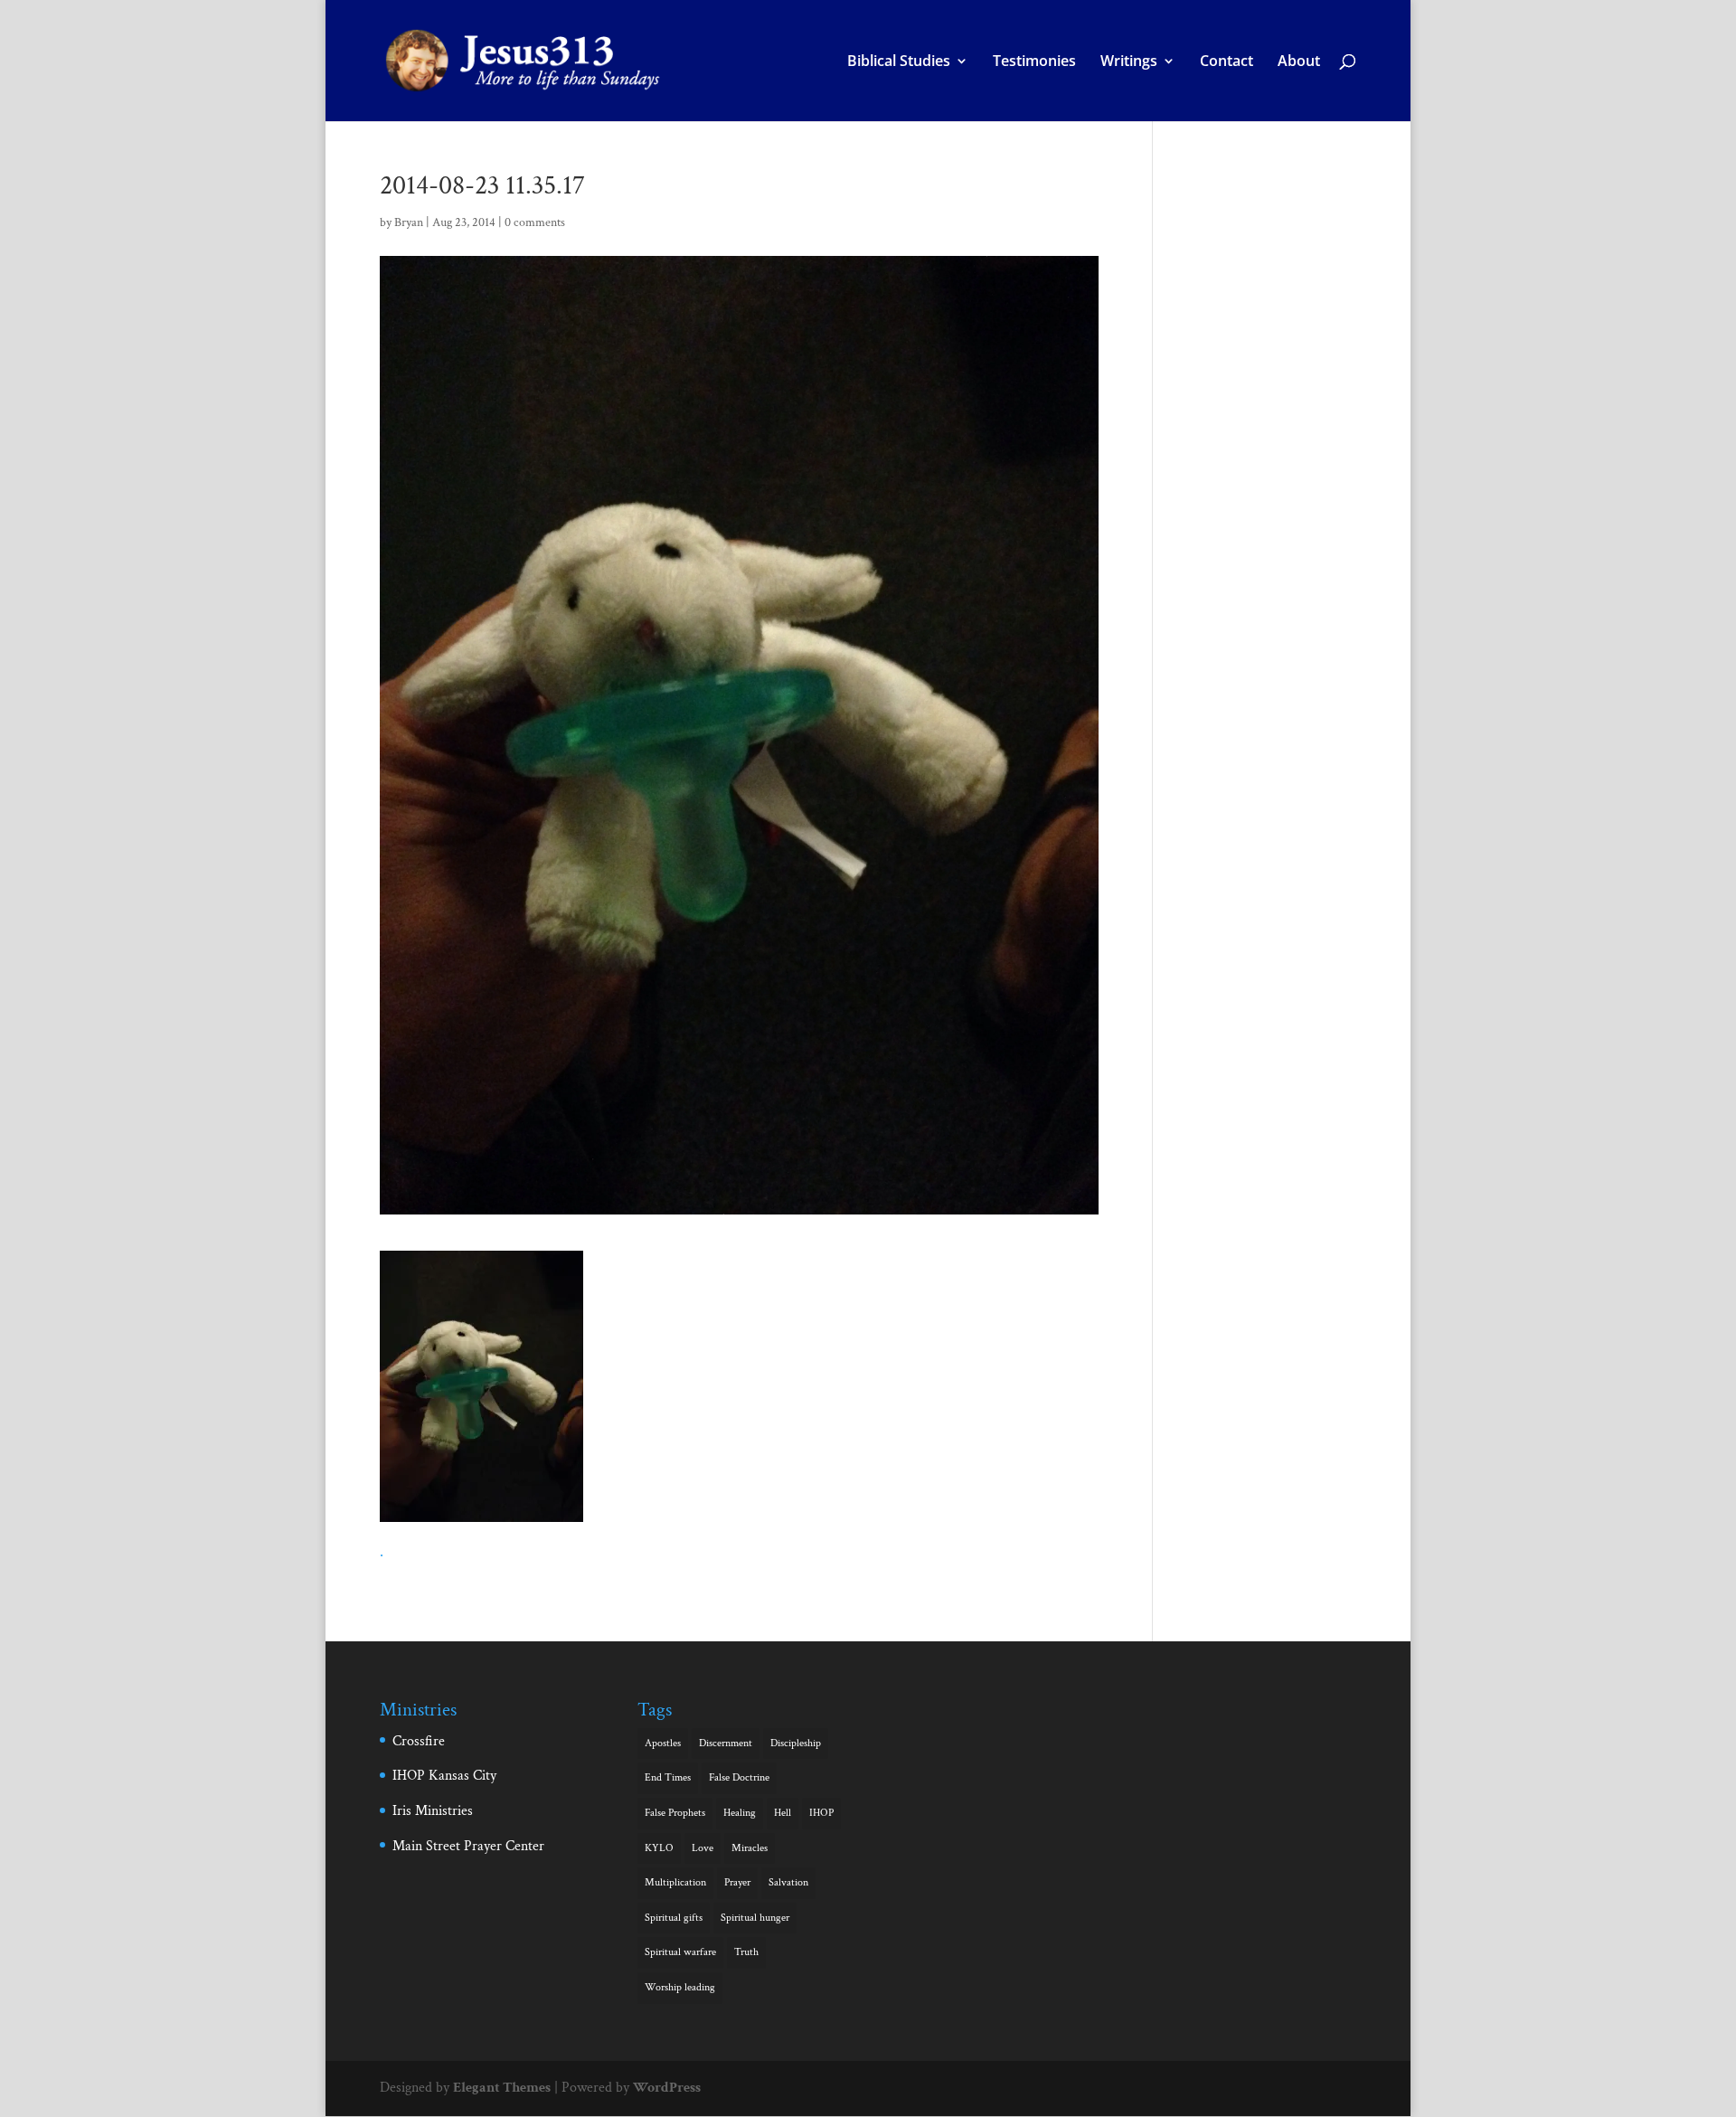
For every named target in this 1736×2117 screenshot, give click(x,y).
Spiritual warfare (680, 1952)
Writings (1129, 62)
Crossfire (419, 1741)
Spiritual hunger (755, 1918)
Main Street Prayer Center (468, 1846)
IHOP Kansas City (444, 1776)
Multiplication (675, 1882)
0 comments (535, 222)
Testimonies (1034, 62)
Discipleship (796, 1743)
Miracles (750, 1848)
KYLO (659, 1848)
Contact (1227, 62)
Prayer (737, 1882)
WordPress (667, 2088)
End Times (668, 1777)
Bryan (409, 222)
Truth (746, 1952)
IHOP (821, 1813)
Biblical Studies (899, 62)
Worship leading (680, 1987)
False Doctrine (739, 1777)
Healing (740, 1813)
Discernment (726, 1743)
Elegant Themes (502, 2088)
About (1299, 62)
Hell (783, 1813)
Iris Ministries (433, 1811)
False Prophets (675, 1813)
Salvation (788, 1882)
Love (703, 1848)
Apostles (663, 1743)
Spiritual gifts (674, 1918)
